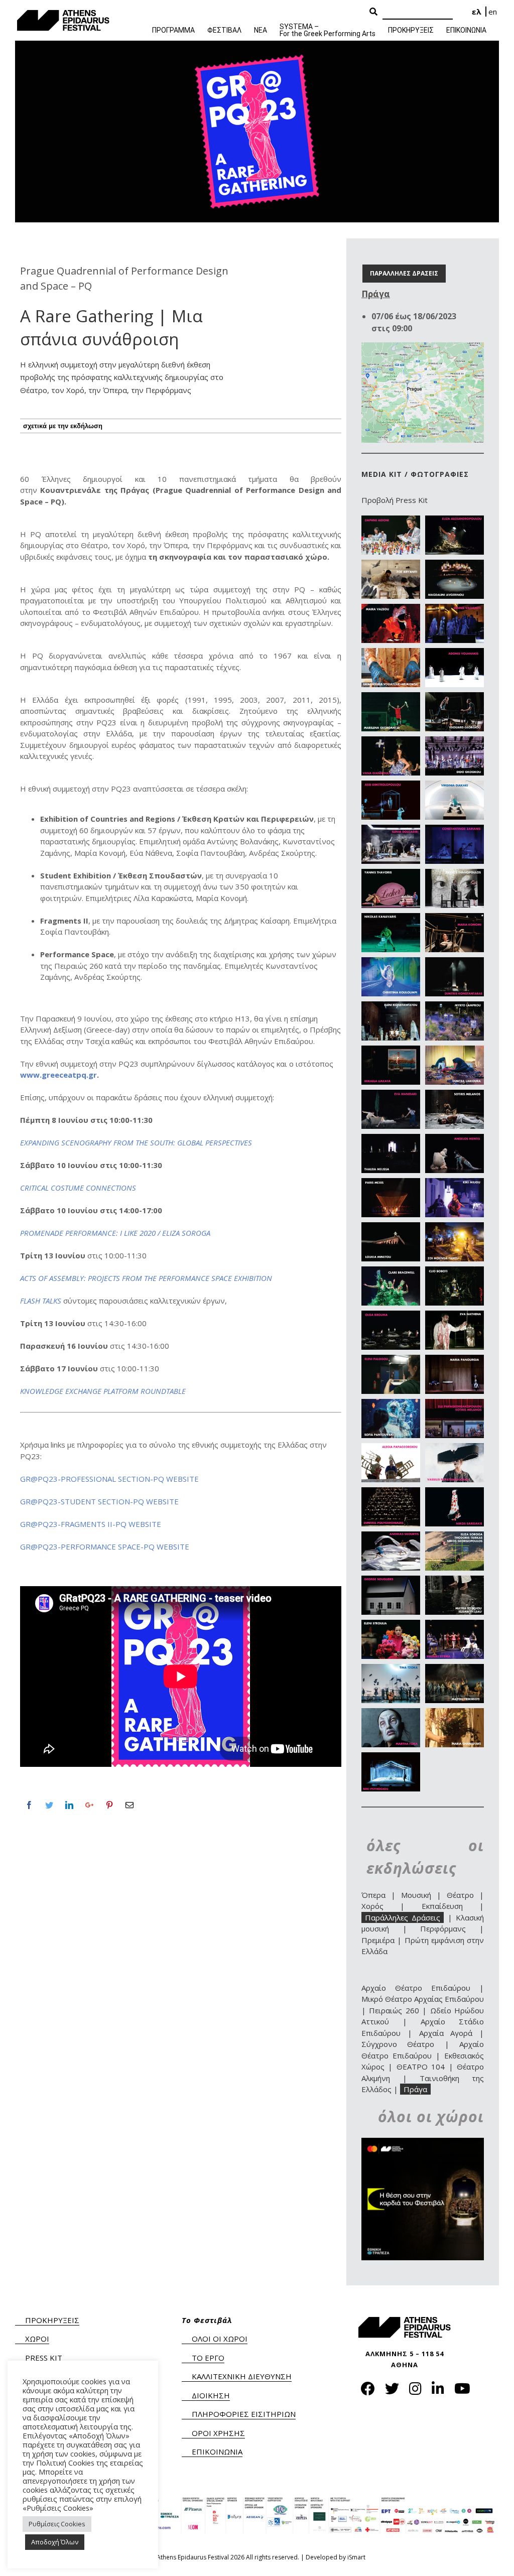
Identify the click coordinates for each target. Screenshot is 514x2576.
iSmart (356, 2557)
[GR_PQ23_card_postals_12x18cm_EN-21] (391, 963)
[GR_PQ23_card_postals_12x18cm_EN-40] (455, 1360)
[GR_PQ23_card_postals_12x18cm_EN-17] (391, 874)
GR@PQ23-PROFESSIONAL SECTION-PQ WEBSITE (109, 1479)
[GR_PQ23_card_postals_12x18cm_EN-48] (455, 1537)
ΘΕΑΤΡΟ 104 (421, 2067)
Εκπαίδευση (442, 1906)
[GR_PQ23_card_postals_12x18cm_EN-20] (455, 919)
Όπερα (373, 1895)
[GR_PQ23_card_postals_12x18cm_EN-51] (391, 1625)
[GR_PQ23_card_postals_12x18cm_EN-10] (455, 698)
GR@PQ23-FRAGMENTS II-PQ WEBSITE (91, 1524)
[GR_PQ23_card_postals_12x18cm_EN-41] (391, 1404)
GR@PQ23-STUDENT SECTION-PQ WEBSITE (99, 1501)
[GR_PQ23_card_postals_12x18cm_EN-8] (455, 654)
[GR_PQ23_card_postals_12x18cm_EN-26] (455, 1051)
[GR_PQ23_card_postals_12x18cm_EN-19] (391, 919)
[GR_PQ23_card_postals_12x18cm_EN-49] (391, 1581)
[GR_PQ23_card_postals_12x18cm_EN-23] (391, 1007)
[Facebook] (29, 1805)
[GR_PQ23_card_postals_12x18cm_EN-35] (391, 1272)
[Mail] (130, 1805)
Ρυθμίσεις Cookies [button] (57, 2524)
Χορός (372, 1906)
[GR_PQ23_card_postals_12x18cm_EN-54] (455, 1669)
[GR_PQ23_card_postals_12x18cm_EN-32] (455, 1184)
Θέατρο (460, 1895)
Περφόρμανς (443, 1928)
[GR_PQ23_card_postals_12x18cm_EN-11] (391, 742)
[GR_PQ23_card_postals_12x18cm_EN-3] (391, 565)
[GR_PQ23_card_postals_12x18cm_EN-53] (391, 1669)
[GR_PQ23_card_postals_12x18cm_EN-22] (455, 963)
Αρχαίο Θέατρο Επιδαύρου (416, 1988)
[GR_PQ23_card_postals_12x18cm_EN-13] (391, 786)
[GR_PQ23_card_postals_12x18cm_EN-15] (391, 830)
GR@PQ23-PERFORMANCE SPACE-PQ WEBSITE (105, 1547)
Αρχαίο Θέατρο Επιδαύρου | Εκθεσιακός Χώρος (423, 2055)
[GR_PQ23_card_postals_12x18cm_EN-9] (391, 698)
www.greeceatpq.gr (58, 1075)
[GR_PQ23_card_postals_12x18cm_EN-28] (455, 1095)
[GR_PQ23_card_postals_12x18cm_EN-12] (455, 742)
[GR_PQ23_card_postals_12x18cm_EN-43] (391, 1449)
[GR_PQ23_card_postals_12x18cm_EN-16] (455, 830)
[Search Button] (373, 12)
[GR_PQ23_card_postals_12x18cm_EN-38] (455, 1316)
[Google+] (89, 1805)
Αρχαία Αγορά (446, 2033)
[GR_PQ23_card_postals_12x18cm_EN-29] (391, 1139)
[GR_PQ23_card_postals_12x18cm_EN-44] (455, 1449)
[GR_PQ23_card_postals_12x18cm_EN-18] (455, 874)
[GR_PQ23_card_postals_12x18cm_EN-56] (455, 1714)
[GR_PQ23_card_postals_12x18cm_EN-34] (455, 1228)
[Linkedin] (69, 1805)
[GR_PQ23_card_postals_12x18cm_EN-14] (455, 786)
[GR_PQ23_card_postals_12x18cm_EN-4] (455, 565)
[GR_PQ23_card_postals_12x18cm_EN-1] (391, 521)
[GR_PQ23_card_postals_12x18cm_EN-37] (391, 1316)
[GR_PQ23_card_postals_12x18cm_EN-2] (455, 521)
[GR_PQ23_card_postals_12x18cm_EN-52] (455, 1625)
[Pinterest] (109, 1805)
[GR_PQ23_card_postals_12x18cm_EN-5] (391, 609)
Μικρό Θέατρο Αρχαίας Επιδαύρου (423, 1999)
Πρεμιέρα (378, 1940)
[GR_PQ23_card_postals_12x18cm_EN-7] (391, 654)
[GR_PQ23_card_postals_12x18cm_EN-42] (455, 1404)
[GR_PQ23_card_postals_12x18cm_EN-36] (455, 1272)
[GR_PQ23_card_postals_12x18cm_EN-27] (391, 1095)
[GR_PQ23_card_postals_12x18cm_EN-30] (455, 1139)
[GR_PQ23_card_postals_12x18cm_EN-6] (455, 609)
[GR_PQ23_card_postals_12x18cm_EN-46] (455, 1493)
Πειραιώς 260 (394, 2010)
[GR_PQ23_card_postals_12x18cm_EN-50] (455, 1581)
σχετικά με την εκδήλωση (63, 426)
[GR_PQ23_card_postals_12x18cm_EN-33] (391, 1228)
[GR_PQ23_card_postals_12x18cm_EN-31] (391, 1184)
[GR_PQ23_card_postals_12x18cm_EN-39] (391, 1360)
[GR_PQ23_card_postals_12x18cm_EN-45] (391, 1493)
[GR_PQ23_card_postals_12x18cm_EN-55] (391, 1714)
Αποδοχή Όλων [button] (55, 2542)
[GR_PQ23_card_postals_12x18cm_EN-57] (391, 1758)
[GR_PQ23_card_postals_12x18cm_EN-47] (391, 1537)
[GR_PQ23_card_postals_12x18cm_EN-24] (455, 1007)
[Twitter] (49, 1805)
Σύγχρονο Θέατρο (398, 2044)
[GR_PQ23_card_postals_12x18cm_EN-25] (391, 1051)
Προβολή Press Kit (395, 500)
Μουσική (416, 1895)
